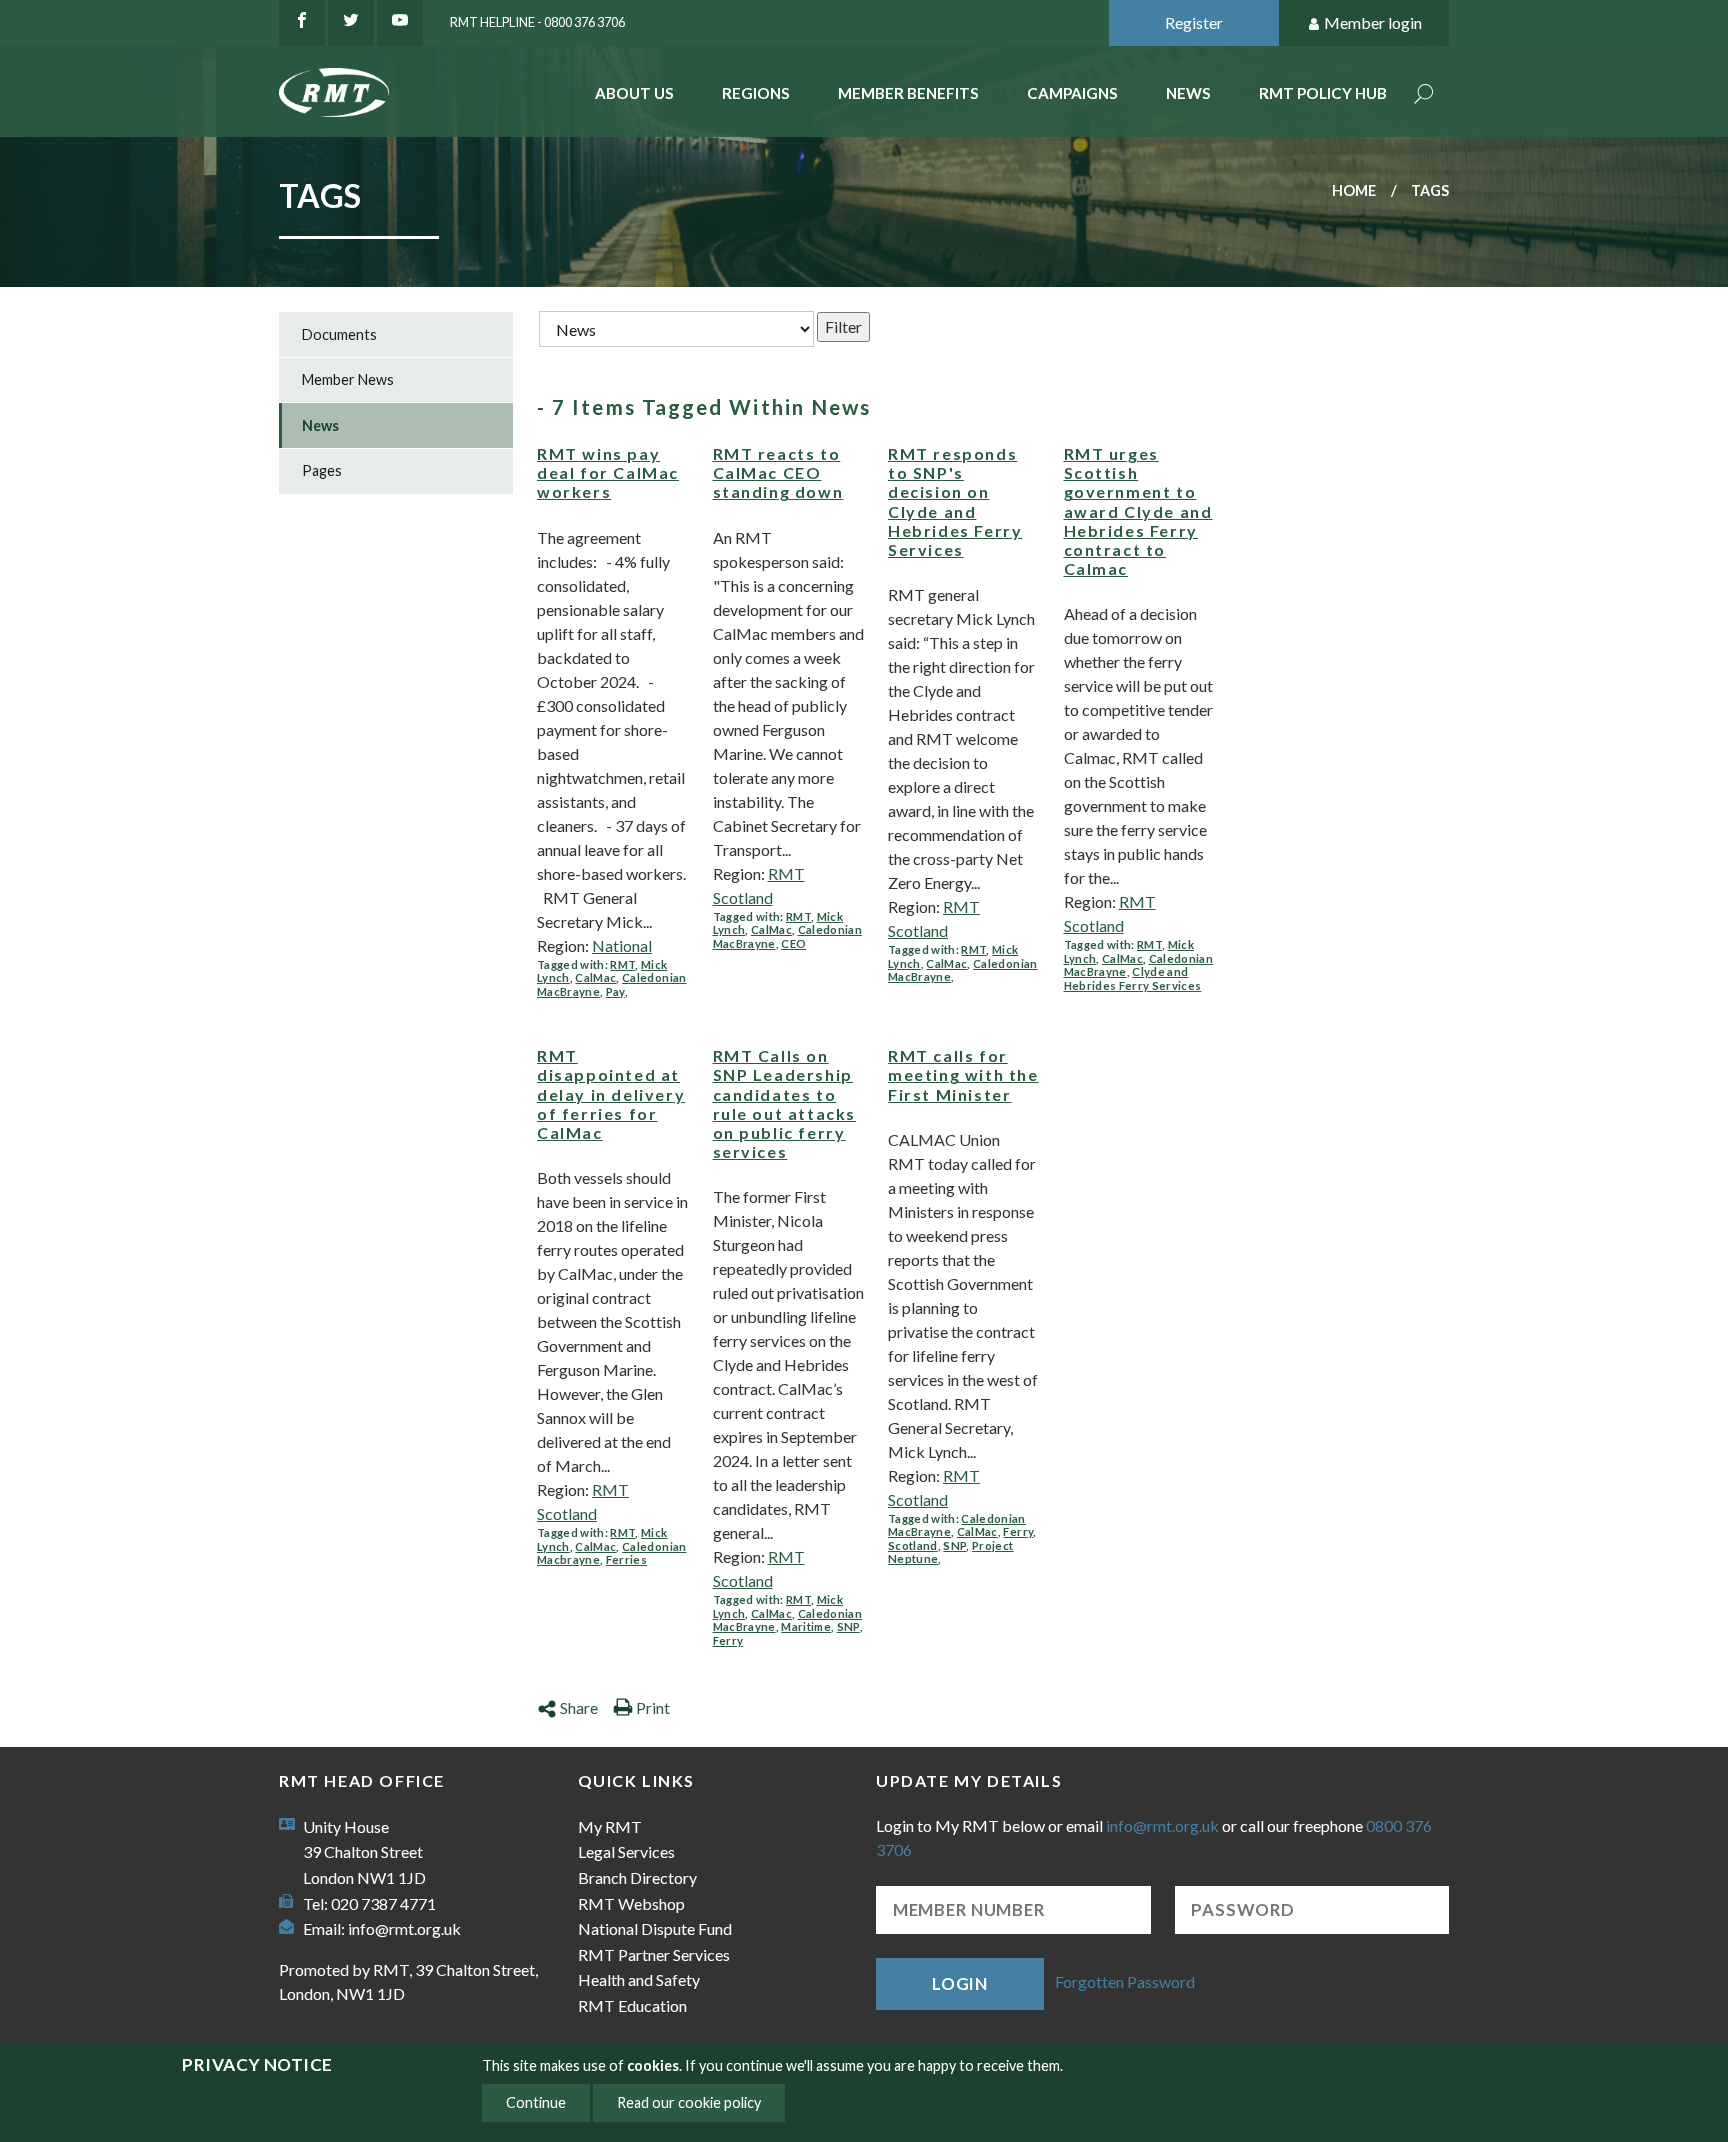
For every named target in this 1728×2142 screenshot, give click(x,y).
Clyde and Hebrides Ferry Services (1133, 978)
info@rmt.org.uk (404, 1928)
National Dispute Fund (655, 1928)
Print (653, 1707)
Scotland (913, 1545)
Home (1354, 190)
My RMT (610, 1826)
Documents (339, 334)
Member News (348, 379)
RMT (622, 964)
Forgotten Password (1125, 1981)
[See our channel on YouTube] (400, 23)
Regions (756, 93)
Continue (536, 2102)
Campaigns (1072, 93)
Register (1194, 22)
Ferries (626, 1559)
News (1188, 93)
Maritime (806, 1626)
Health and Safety (639, 1979)
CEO (793, 943)
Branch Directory (637, 1877)
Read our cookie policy (689, 2102)
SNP (848, 1626)
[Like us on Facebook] (302, 23)
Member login (1373, 22)
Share (579, 1707)
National (622, 945)
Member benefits (908, 93)
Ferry (728, 1640)
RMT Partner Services (654, 1954)
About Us (634, 93)
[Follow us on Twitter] (351, 23)
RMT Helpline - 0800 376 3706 (537, 22)
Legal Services (626, 1851)
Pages (322, 470)
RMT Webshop (631, 1903)
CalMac (595, 977)
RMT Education (632, 2005)
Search (1424, 95)
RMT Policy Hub (1323, 93)
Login (960, 1983)
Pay (615, 991)
